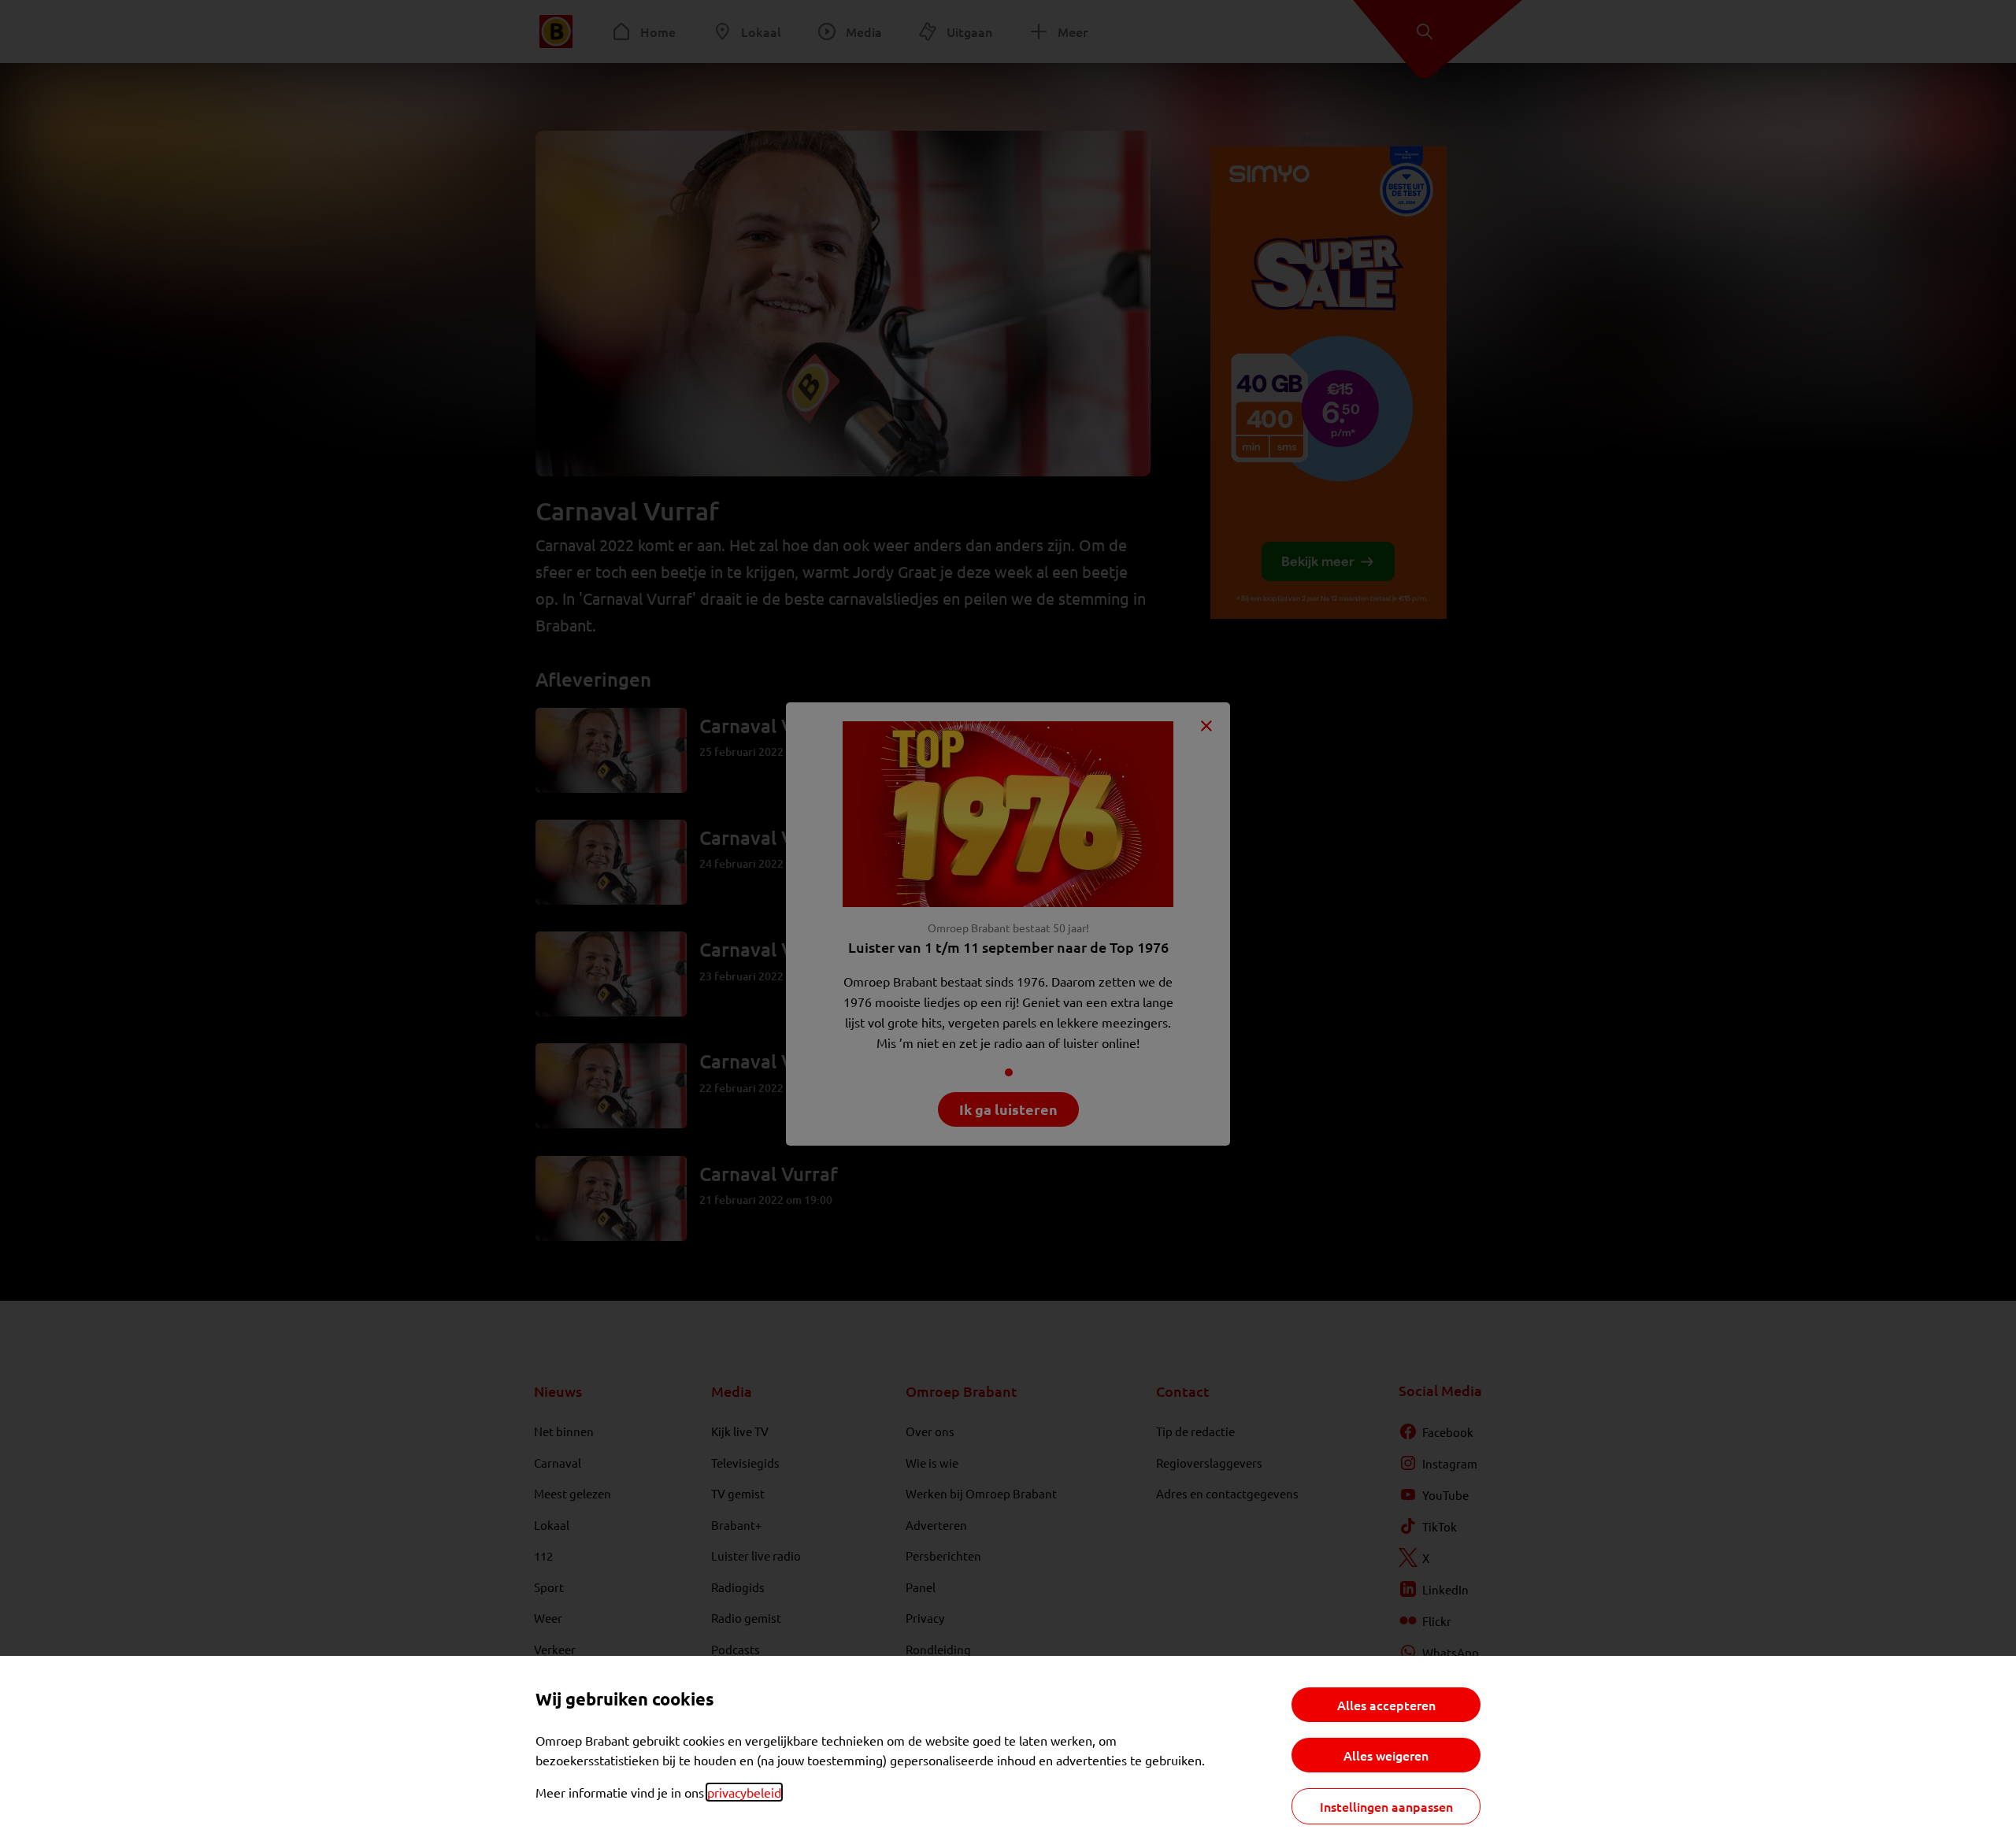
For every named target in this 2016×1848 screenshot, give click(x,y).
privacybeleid (744, 1792)
